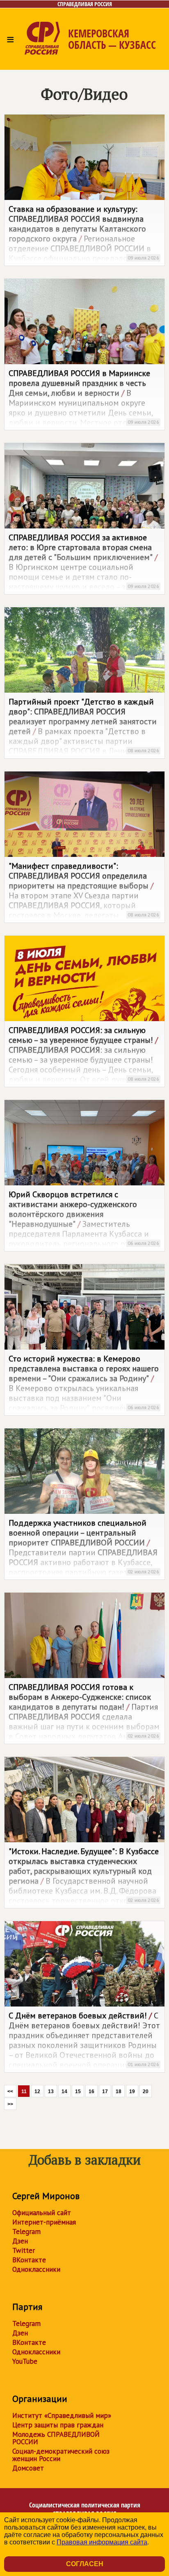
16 (91, 2092)
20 (146, 2092)
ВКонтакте (29, 2260)
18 (119, 2092)
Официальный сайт (42, 2213)
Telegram (26, 2232)
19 (132, 2092)
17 (105, 2092)
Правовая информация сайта (102, 2542)
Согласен (85, 2564)
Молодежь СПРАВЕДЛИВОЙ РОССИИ (56, 2438)
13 (51, 2092)
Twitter (24, 2250)
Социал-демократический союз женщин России (61, 2455)
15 (78, 2092)
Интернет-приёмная (44, 2222)
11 (24, 2092)
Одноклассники (36, 2269)
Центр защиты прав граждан (58, 2425)
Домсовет (28, 2468)
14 (64, 2092)
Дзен (20, 2241)
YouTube (25, 2361)
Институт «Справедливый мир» (62, 2415)
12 (37, 2092)
